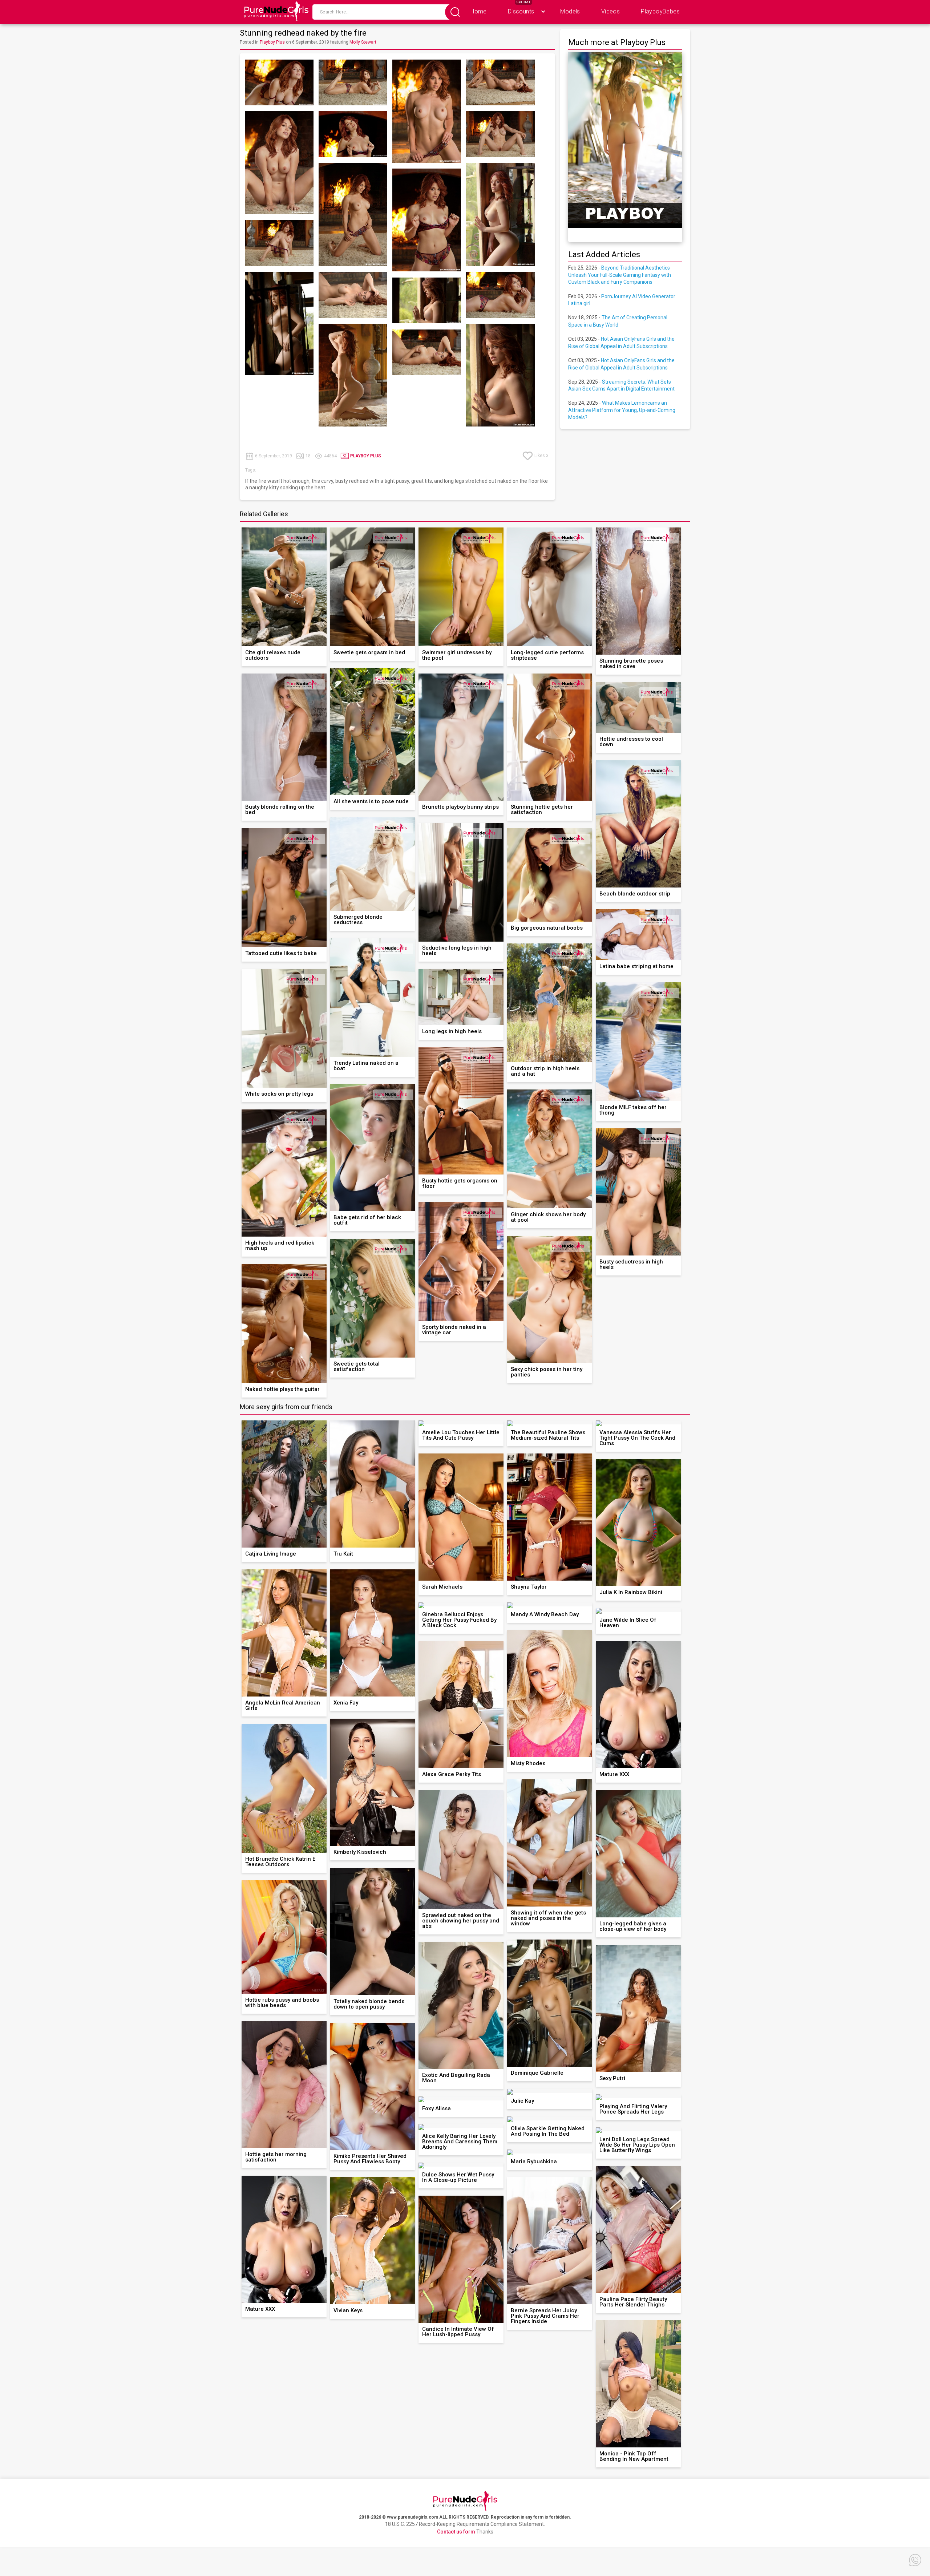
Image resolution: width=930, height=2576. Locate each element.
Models (570, 11)
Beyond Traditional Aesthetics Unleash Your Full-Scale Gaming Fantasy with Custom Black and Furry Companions (620, 275)
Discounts (521, 11)
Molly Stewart (363, 42)
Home (479, 11)
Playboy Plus (272, 42)
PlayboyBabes (660, 11)
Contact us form (456, 2532)
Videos (610, 11)
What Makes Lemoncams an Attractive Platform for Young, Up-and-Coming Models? (622, 410)
